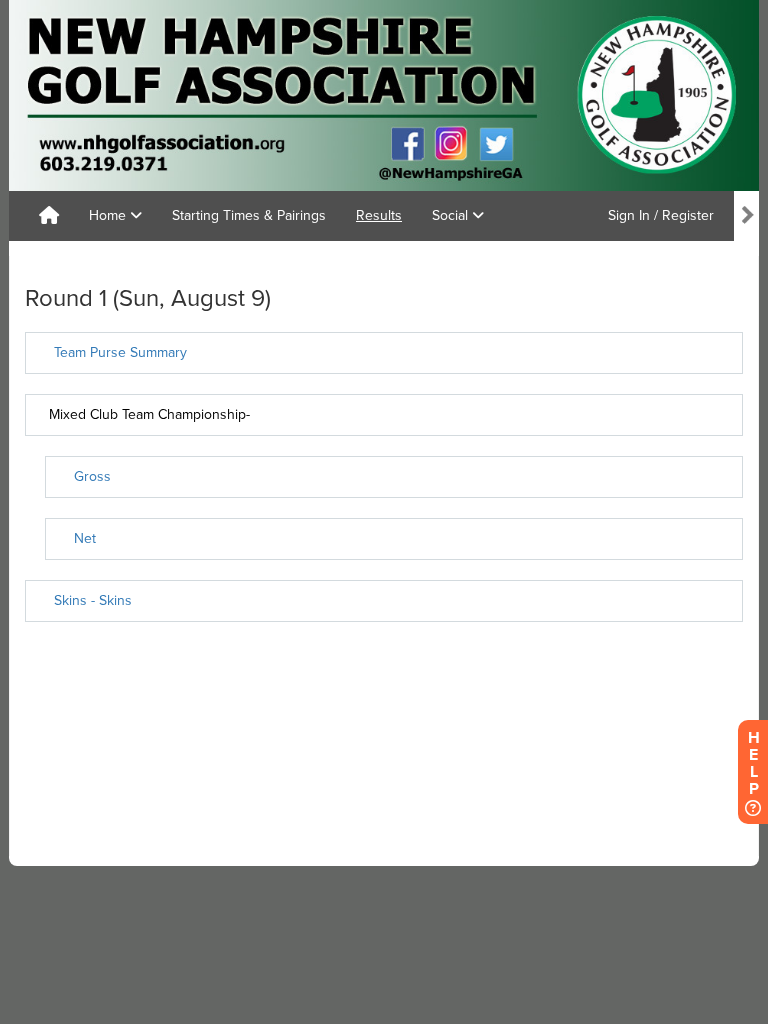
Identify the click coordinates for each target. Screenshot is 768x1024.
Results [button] (379, 215)
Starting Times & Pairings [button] (249, 215)
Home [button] (109, 215)
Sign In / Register (661, 215)
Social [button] (452, 215)
